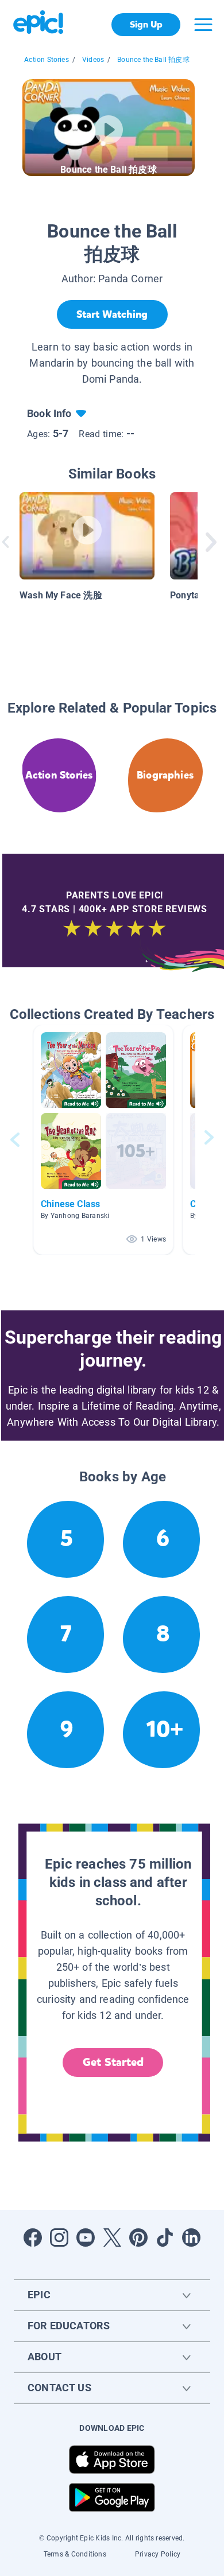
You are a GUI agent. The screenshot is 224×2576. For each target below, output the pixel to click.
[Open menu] (203, 25)
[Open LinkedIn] (191, 2238)
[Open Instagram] (59, 2238)
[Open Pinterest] (138, 2238)
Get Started (113, 2062)
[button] (103, 1140)
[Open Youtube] (86, 2238)
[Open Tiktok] (165, 2238)
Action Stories (47, 60)
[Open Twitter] (112, 2238)
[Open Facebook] (33, 2238)
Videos (93, 60)
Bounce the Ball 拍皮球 (153, 60)
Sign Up (146, 24)
